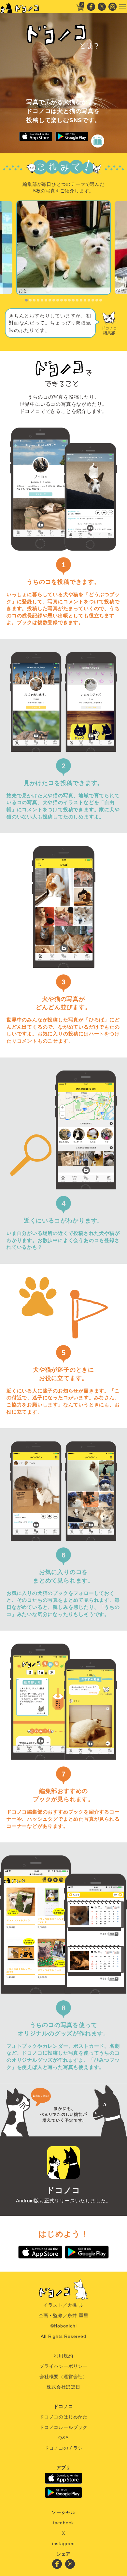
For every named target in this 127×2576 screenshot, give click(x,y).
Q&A (63, 2438)
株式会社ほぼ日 (63, 2387)
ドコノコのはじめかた (63, 2417)
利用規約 (63, 2356)
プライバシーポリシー (63, 2366)
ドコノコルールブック (63, 2427)
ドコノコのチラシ (63, 2448)
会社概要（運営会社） (63, 2377)
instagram (63, 2544)
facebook (63, 2523)
